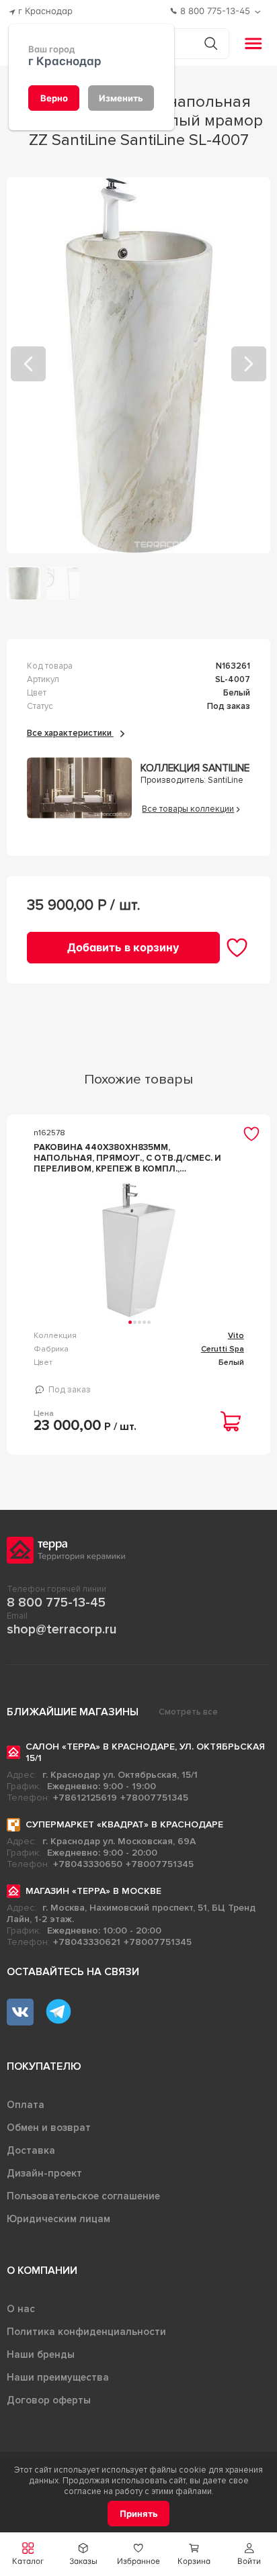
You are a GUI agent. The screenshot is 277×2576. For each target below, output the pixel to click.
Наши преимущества (58, 2377)
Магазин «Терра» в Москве (93, 1891)
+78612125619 (85, 1798)
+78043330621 (87, 1942)
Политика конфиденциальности (86, 2332)
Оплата (26, 2105)
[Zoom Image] (139, 365)
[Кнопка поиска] (211, 43)
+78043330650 (88, 1864)
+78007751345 (154, 1798)
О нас (21, 2309)
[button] (249, 2554)
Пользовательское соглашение (83, 2196)
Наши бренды (41, 2354)
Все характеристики (70, 733)
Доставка (31, 2150)
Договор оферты (49, 2400)
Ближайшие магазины (73, 1712)
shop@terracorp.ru (62, 1629)
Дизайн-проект (44, 2173)
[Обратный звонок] (259, 12)
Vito (236, 1336)
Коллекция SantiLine (195, 768)
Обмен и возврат (49, 2128)
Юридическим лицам (58, 2219)
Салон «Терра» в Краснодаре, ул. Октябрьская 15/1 (145, 1752)
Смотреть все (188, 1712)
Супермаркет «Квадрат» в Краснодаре (124, 1824)
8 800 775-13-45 (56, 1603)
